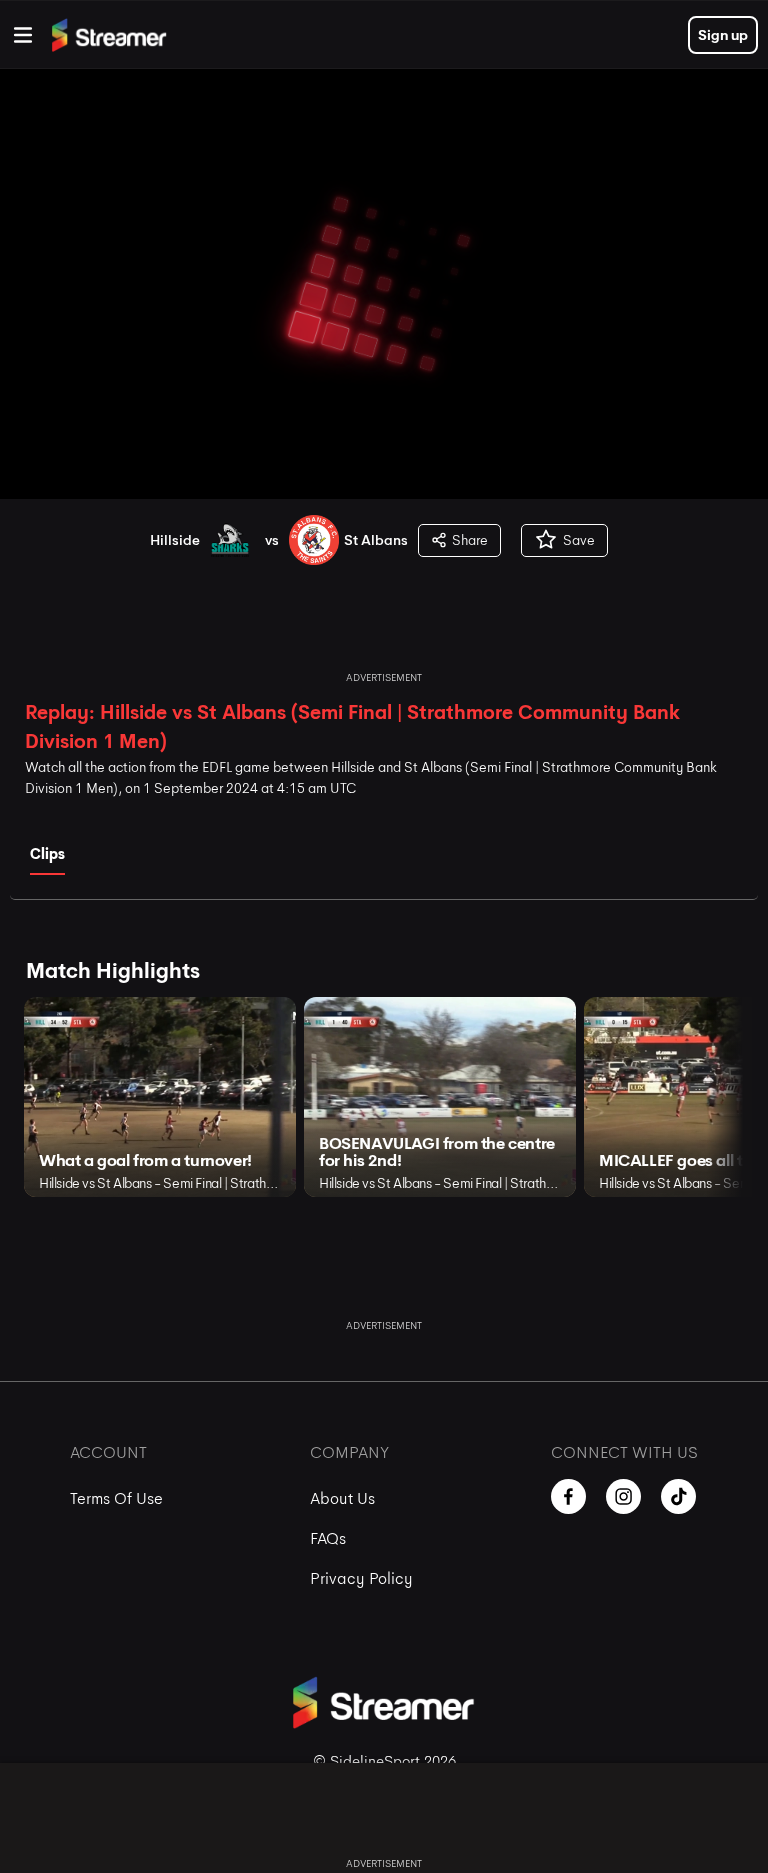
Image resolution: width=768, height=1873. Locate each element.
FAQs (328, 1538)
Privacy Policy (361, 1578)
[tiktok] (678, 1496)
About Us (342, 1498)
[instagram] (623, 1496)
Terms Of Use (116, 1498)
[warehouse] (23, 35)
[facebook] (568, 1496)
